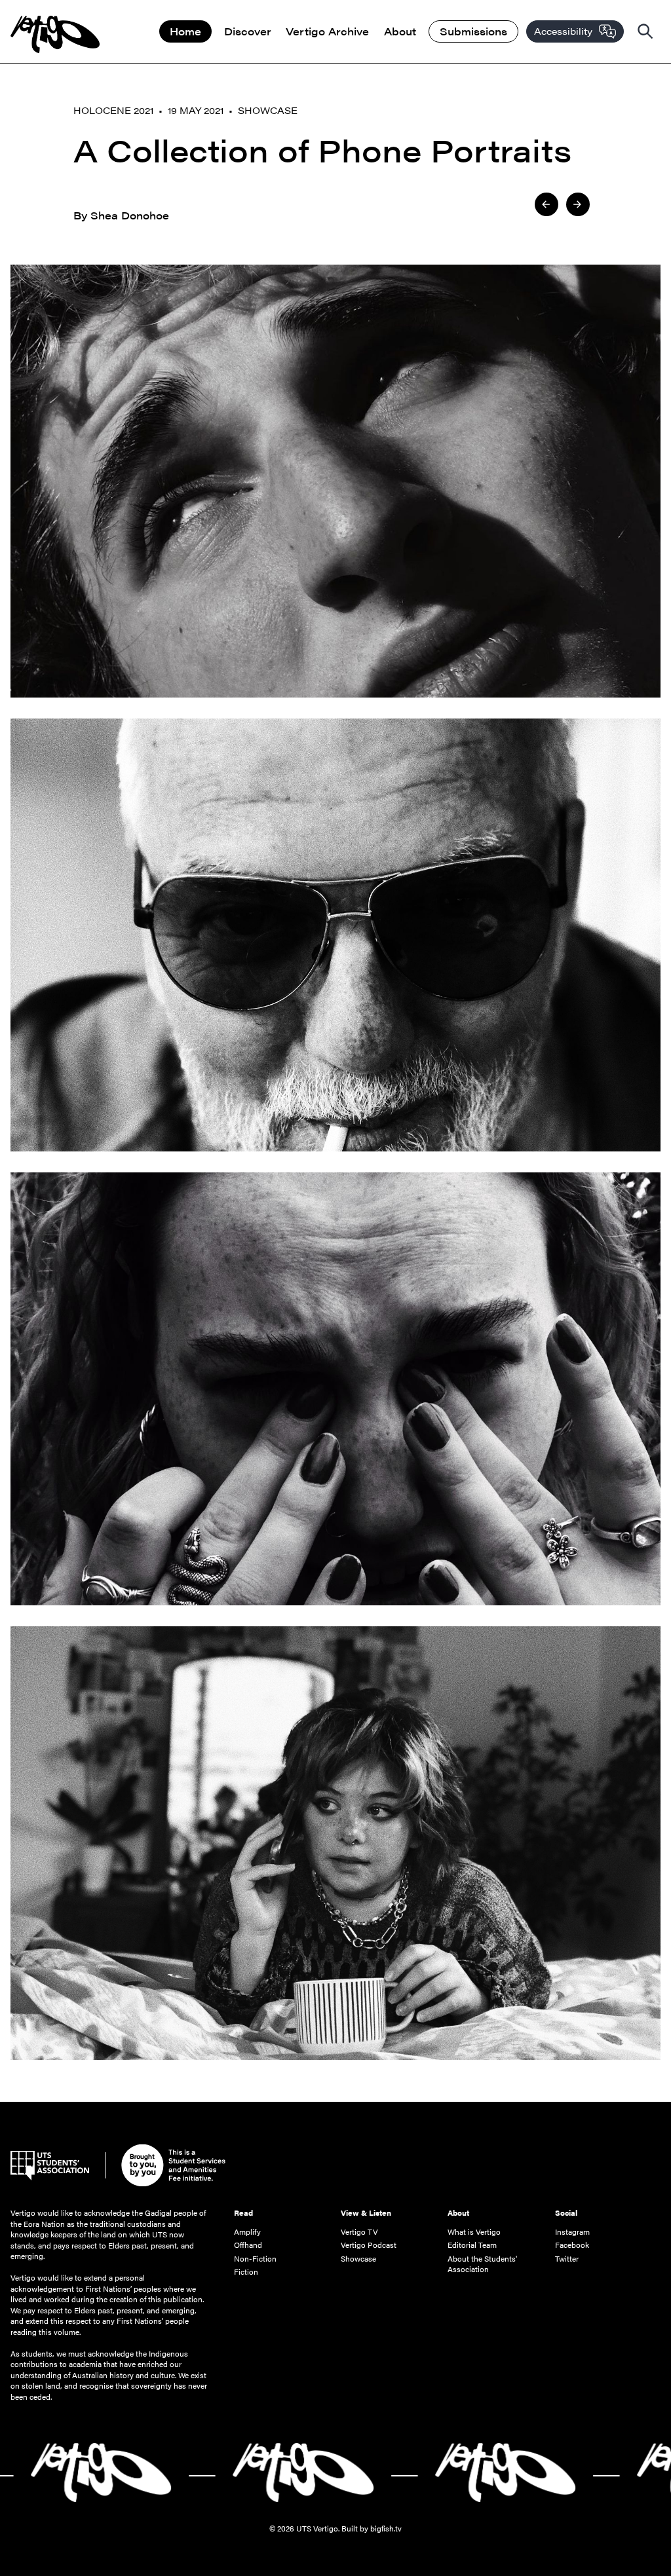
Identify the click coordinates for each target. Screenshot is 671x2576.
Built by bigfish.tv (372, 2528)
